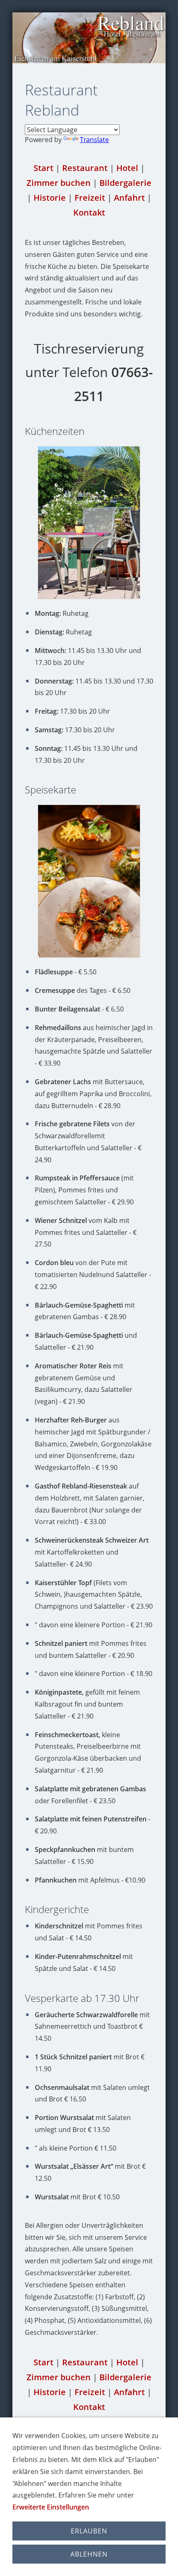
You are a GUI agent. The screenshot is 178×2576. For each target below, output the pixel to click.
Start (43, 168)
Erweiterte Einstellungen (51, 2507)
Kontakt (89, 212)
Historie (50, 198)
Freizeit (90, 198)
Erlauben (89, 2531)
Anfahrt (129, 198)
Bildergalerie (125, 183)
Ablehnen (89, 2554)
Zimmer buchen (59, 183)
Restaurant (85, 168)
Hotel (127, 168)
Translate (94, 140)
